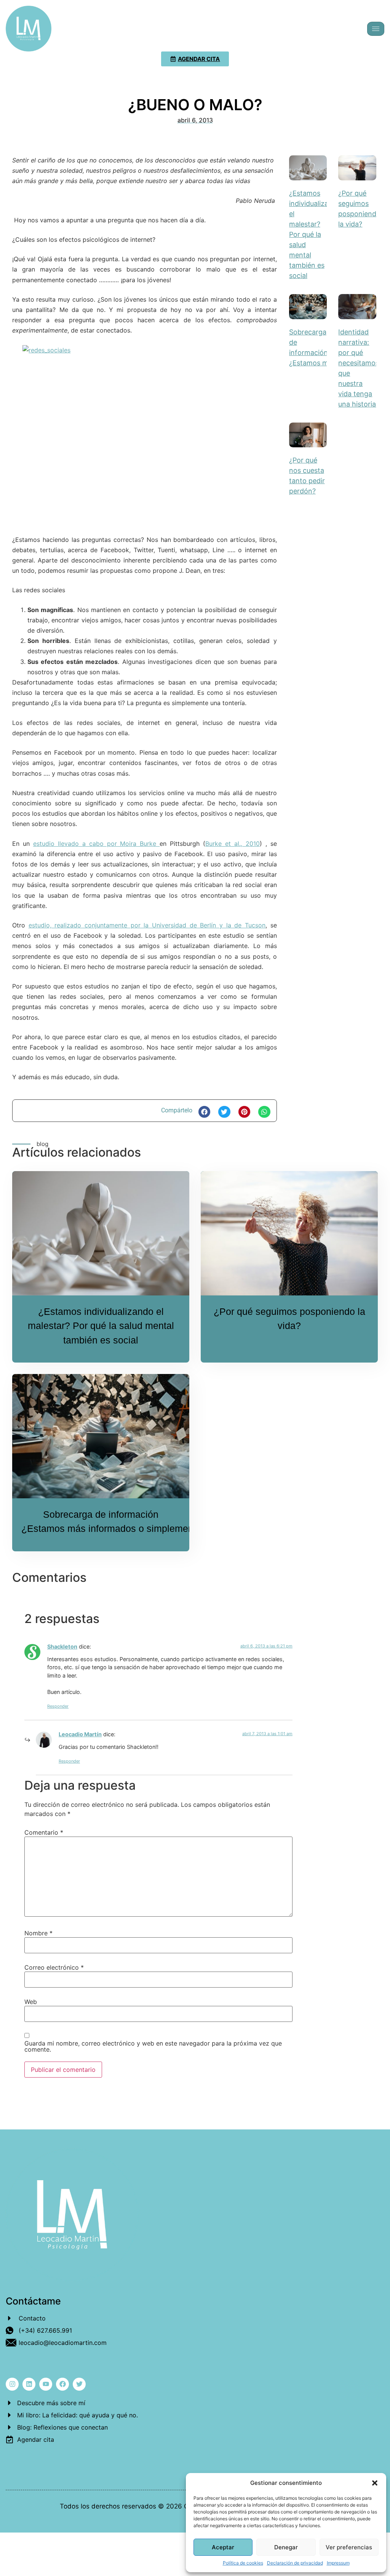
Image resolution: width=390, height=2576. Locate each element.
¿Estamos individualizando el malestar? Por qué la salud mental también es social (315, 234)
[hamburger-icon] (376, 29)
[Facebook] (62, 2384)
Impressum (338, 2563)
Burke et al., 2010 (233, 844)
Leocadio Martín (80, 1734)
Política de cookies (243, 2563)
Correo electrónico (54, 1967)
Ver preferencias (349, 2547)
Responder (58, 1706)
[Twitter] (79, 2384)
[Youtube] (46, 2384)
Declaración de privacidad (295, 2563)
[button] (375, 2483)
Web (31, 2002)
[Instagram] (12, 2384)
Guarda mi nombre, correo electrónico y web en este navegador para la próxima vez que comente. (153, 2046)
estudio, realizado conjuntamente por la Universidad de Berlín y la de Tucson (147, 925)
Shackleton (62, 1646)
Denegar (286, 2547)
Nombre (38, 1933)
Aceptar (223, 2547)
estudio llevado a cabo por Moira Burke (96, 844)
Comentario (44, 1832)
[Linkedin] (29, 2384)
